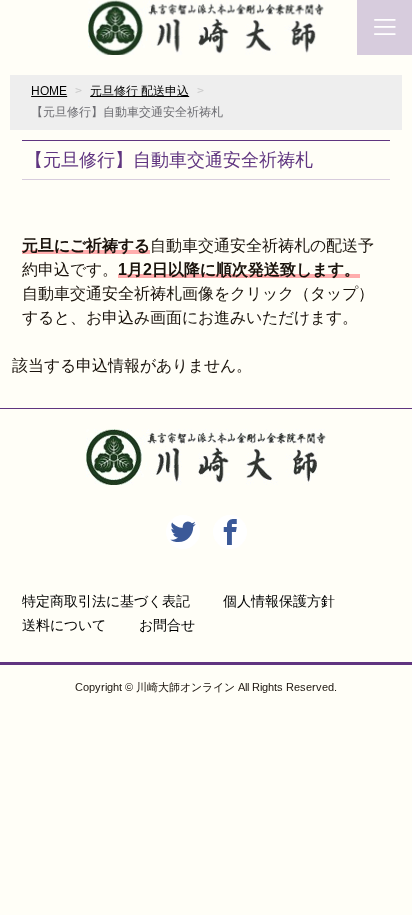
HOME (49, 91)
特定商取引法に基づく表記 (106, 601)
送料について (64, 625)
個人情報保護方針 (279, 601)
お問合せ (167, 625)
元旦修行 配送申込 (139, 91)
